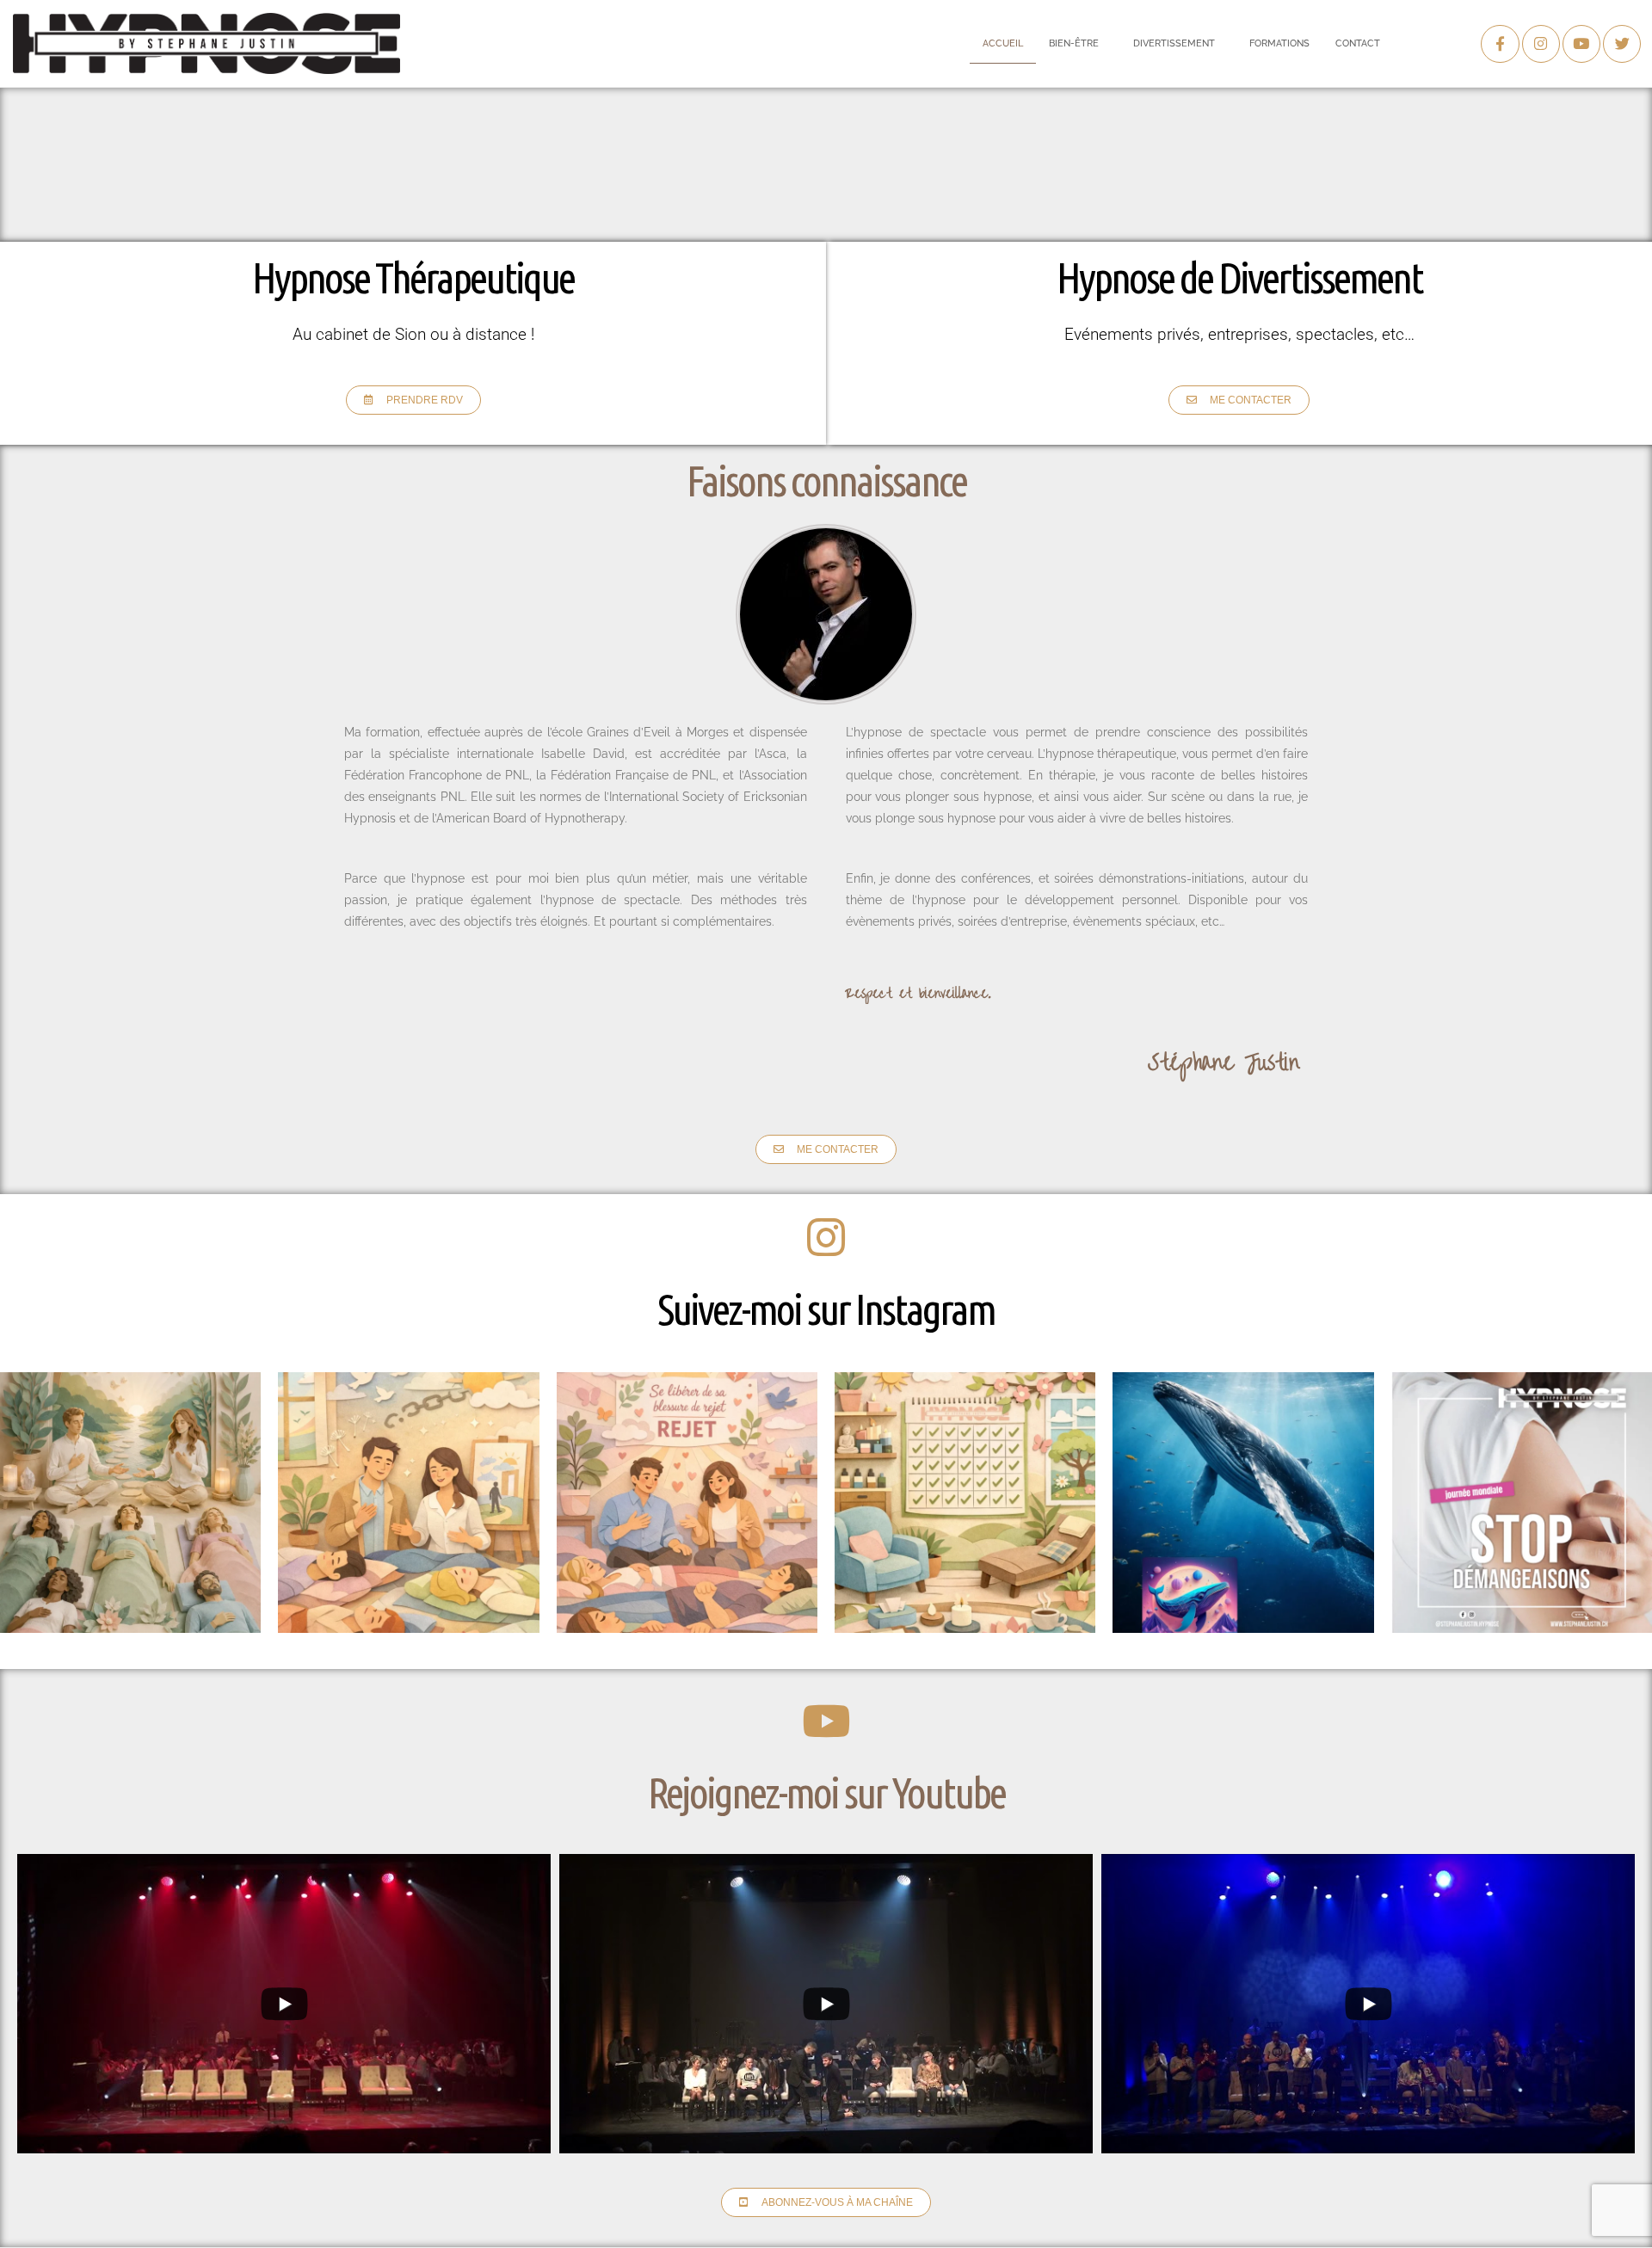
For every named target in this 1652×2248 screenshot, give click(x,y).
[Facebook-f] (1500, 44)
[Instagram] (1541, 44)
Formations (1279, 43)
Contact (1358, 43)
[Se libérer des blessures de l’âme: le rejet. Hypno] (687, 1503)
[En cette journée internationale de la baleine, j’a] (1243, 1503)
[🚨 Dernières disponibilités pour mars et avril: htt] (965, 1503)
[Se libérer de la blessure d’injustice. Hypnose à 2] (130, 1503)
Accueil (1003, 43)
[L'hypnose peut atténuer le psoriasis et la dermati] (1522, 1503)
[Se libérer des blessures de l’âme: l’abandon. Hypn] (408, 1503)
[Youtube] (1581, 44)
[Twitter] (1622, 44)
